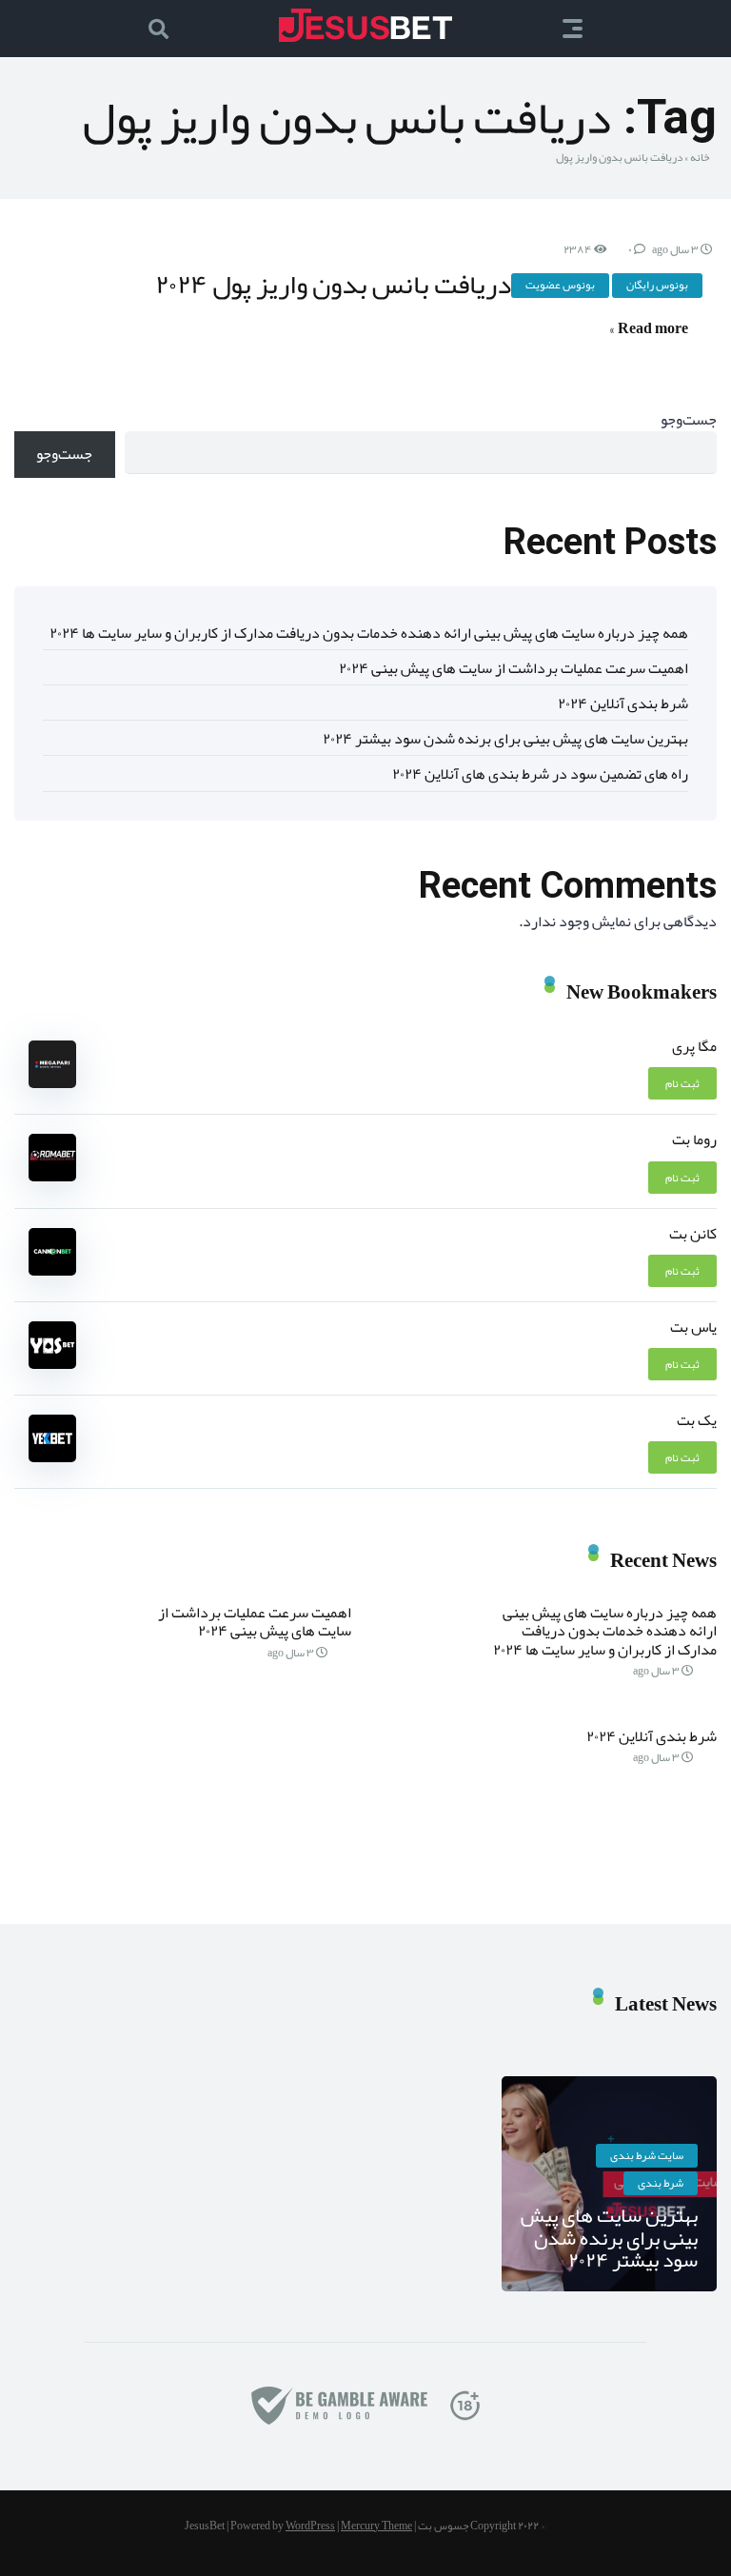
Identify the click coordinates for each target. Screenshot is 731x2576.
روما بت (694, 1139)
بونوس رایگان (657, 285)
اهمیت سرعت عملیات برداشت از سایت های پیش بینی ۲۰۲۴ (514, 668)
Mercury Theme (376, 2526)
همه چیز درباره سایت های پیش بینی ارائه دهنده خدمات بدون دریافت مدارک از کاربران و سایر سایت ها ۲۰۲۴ (369, 633)
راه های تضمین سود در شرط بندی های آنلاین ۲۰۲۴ (540, 774)
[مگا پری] (52, 1083)
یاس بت (693, 1327)
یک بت (697, 1420)
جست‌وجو (689, 420)
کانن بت (693, 1234)
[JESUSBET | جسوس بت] (365, 25)
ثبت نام (682, 1083)
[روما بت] (52, 1177)
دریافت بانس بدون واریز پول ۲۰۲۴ (333, 284)
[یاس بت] (52, 1364)
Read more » (649, 328)
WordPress (310, 2526)
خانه (700, 157)
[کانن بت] (52, 1271)
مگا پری (694, 1046)
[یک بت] (52, 1457)
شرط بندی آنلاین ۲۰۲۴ (623, 703)
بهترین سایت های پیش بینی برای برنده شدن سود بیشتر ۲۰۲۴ (505, 739)
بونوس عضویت (560, 285)
